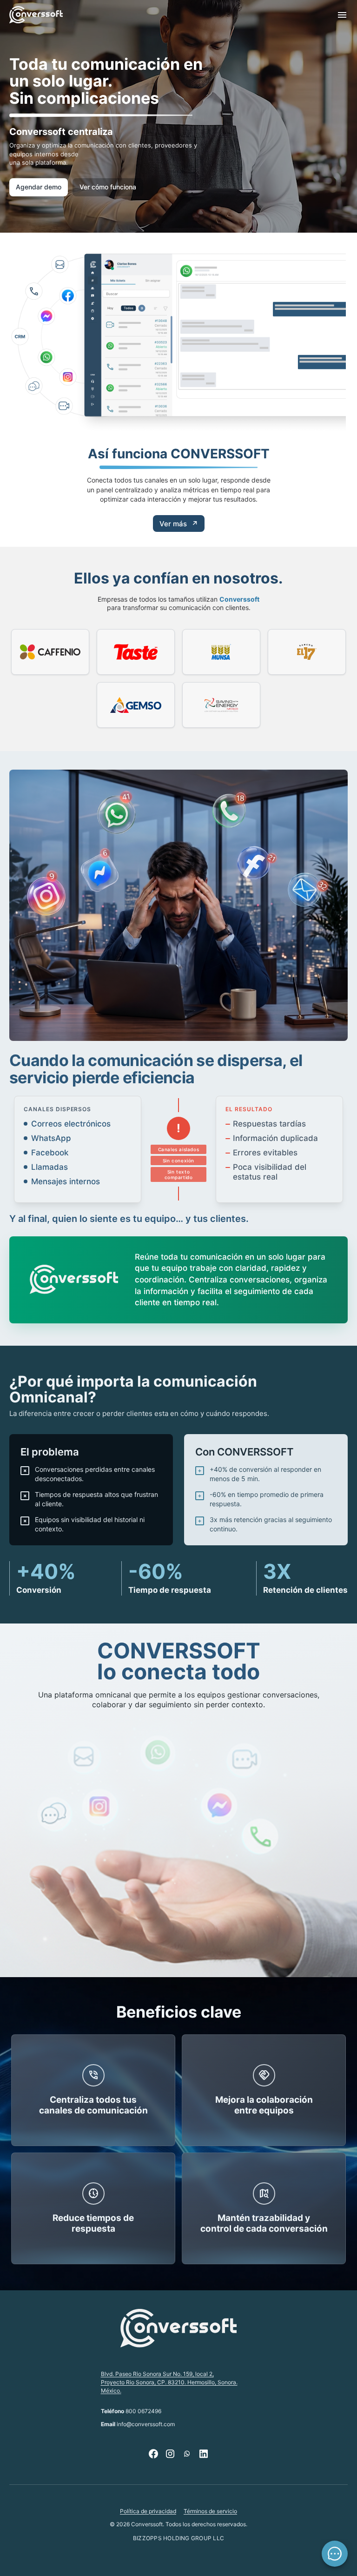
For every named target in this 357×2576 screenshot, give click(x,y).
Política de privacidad (148, 2511)
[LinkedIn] (204, 2454)
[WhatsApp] (187, 2454)
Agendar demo (39, 187)
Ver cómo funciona (108, 187)
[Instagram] (170, 2454)
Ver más (179, 524)
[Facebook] (153, 2454)
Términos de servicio (210, 2511)
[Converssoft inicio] (36, 15)
